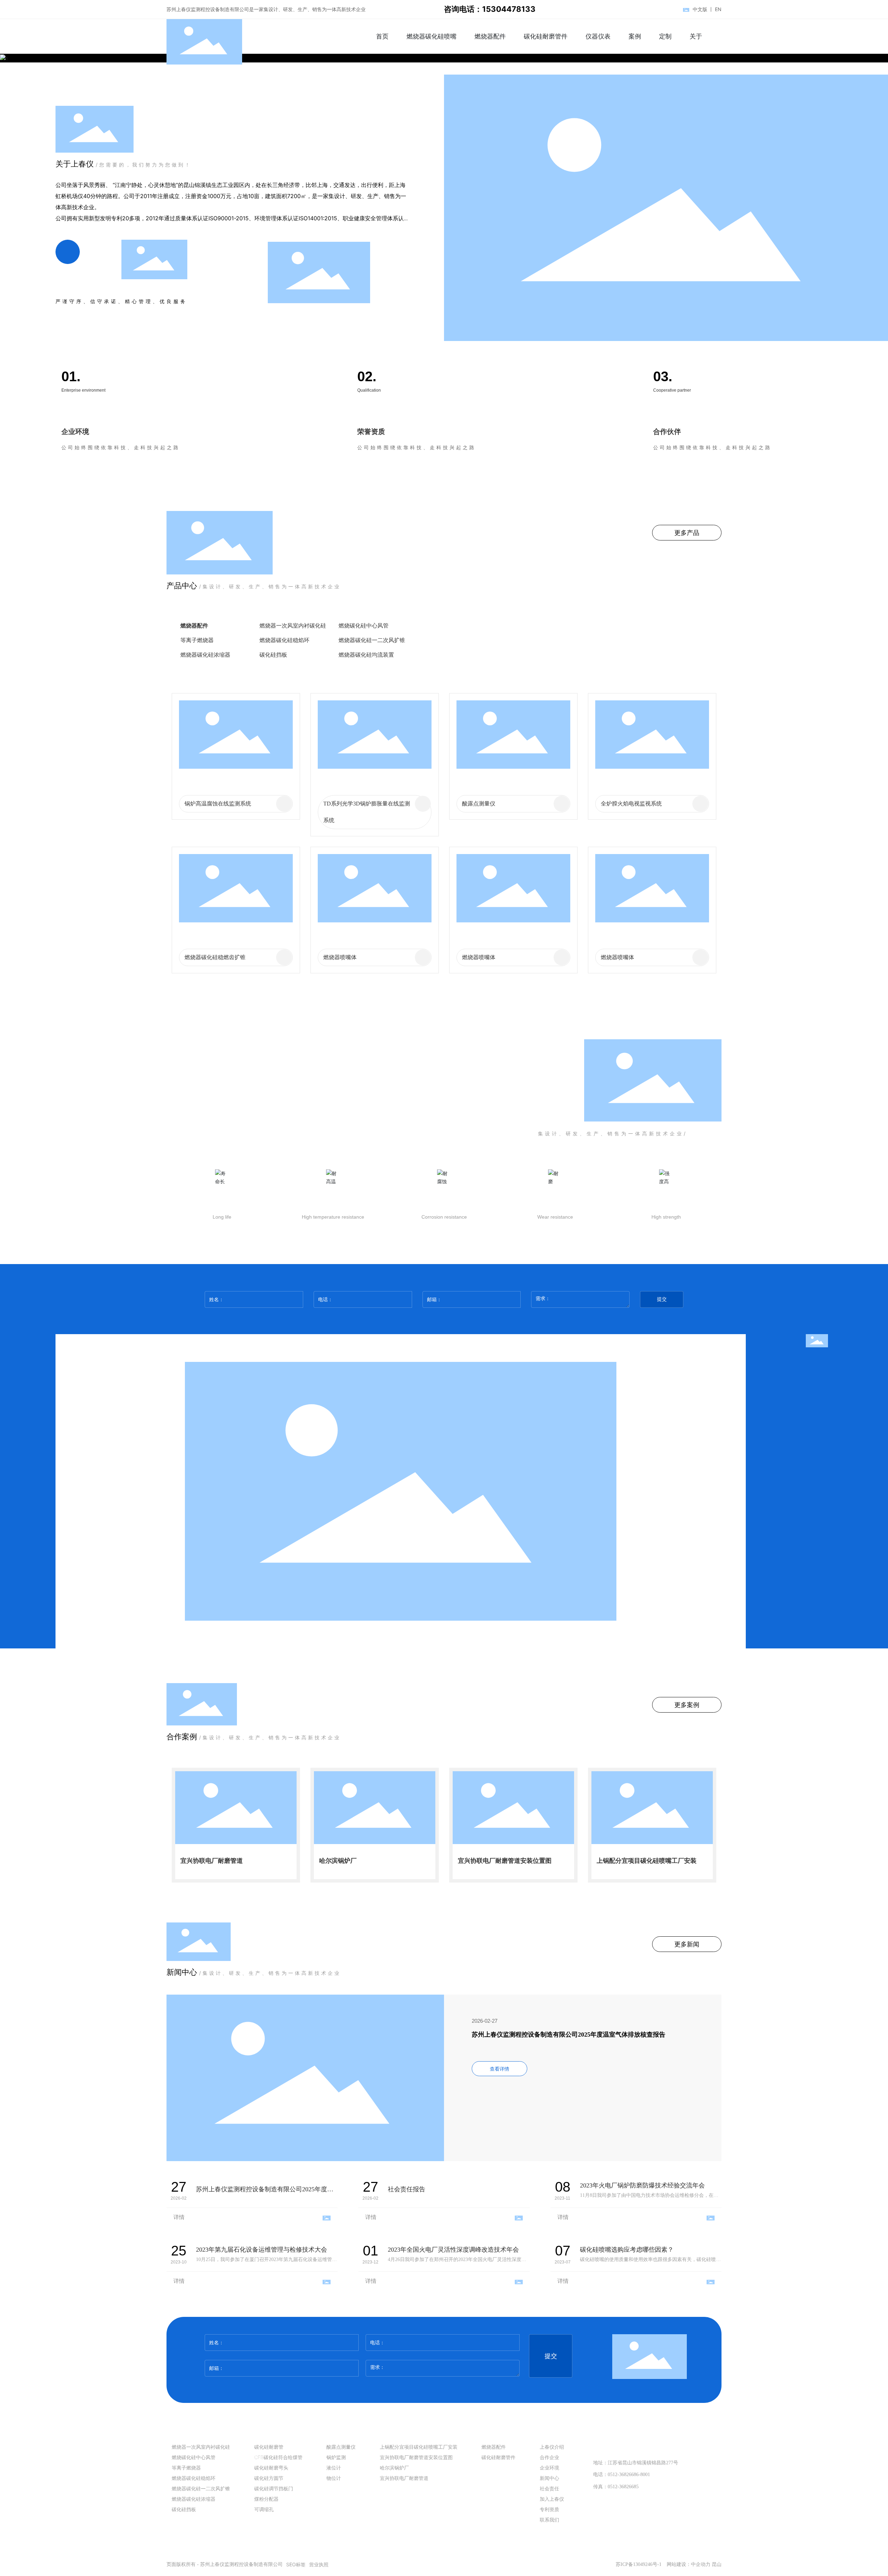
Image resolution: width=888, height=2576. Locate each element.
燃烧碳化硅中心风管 (364, 625)
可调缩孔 (561, 655)
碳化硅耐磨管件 (490, 625)
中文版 (700, 9)
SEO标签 (296, 2564)
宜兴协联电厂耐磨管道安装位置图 (505, 1861)
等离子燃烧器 (197, 640)
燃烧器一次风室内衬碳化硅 (293, 625)
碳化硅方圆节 (566, 640)
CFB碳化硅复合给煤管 (656, 625)
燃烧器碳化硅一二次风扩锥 (372, 640)
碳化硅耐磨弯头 (490, 640)
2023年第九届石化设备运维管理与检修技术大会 (262, 2250)
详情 (179, 2217)
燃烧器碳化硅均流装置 (366, 655)
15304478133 (631, 2446)
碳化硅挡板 (273, 655)
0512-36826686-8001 (629, 2475)
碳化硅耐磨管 (566, 625)
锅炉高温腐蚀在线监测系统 (218, 804)
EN (718, 9)
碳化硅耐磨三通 (648, 655)
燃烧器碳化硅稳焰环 (284, 640)
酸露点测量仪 (479, 804)
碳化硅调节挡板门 (651, 640)
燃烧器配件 (194, 625)
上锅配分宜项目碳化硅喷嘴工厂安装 (647, 1861)
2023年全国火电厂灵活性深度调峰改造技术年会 (453, 2250)
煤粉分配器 (484, 655)
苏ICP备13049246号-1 (639, 2564)
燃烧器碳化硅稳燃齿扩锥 (215, 957)
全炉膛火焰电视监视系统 (631, 804)
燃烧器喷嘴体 (340, 957)
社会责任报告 (407, 2189)
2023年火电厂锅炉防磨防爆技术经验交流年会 (642, 2185)
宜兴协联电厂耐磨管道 (212, 1861)
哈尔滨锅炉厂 (338, 1861)
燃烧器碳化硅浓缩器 (205, 655)
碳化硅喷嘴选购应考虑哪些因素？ (627, 2250)
